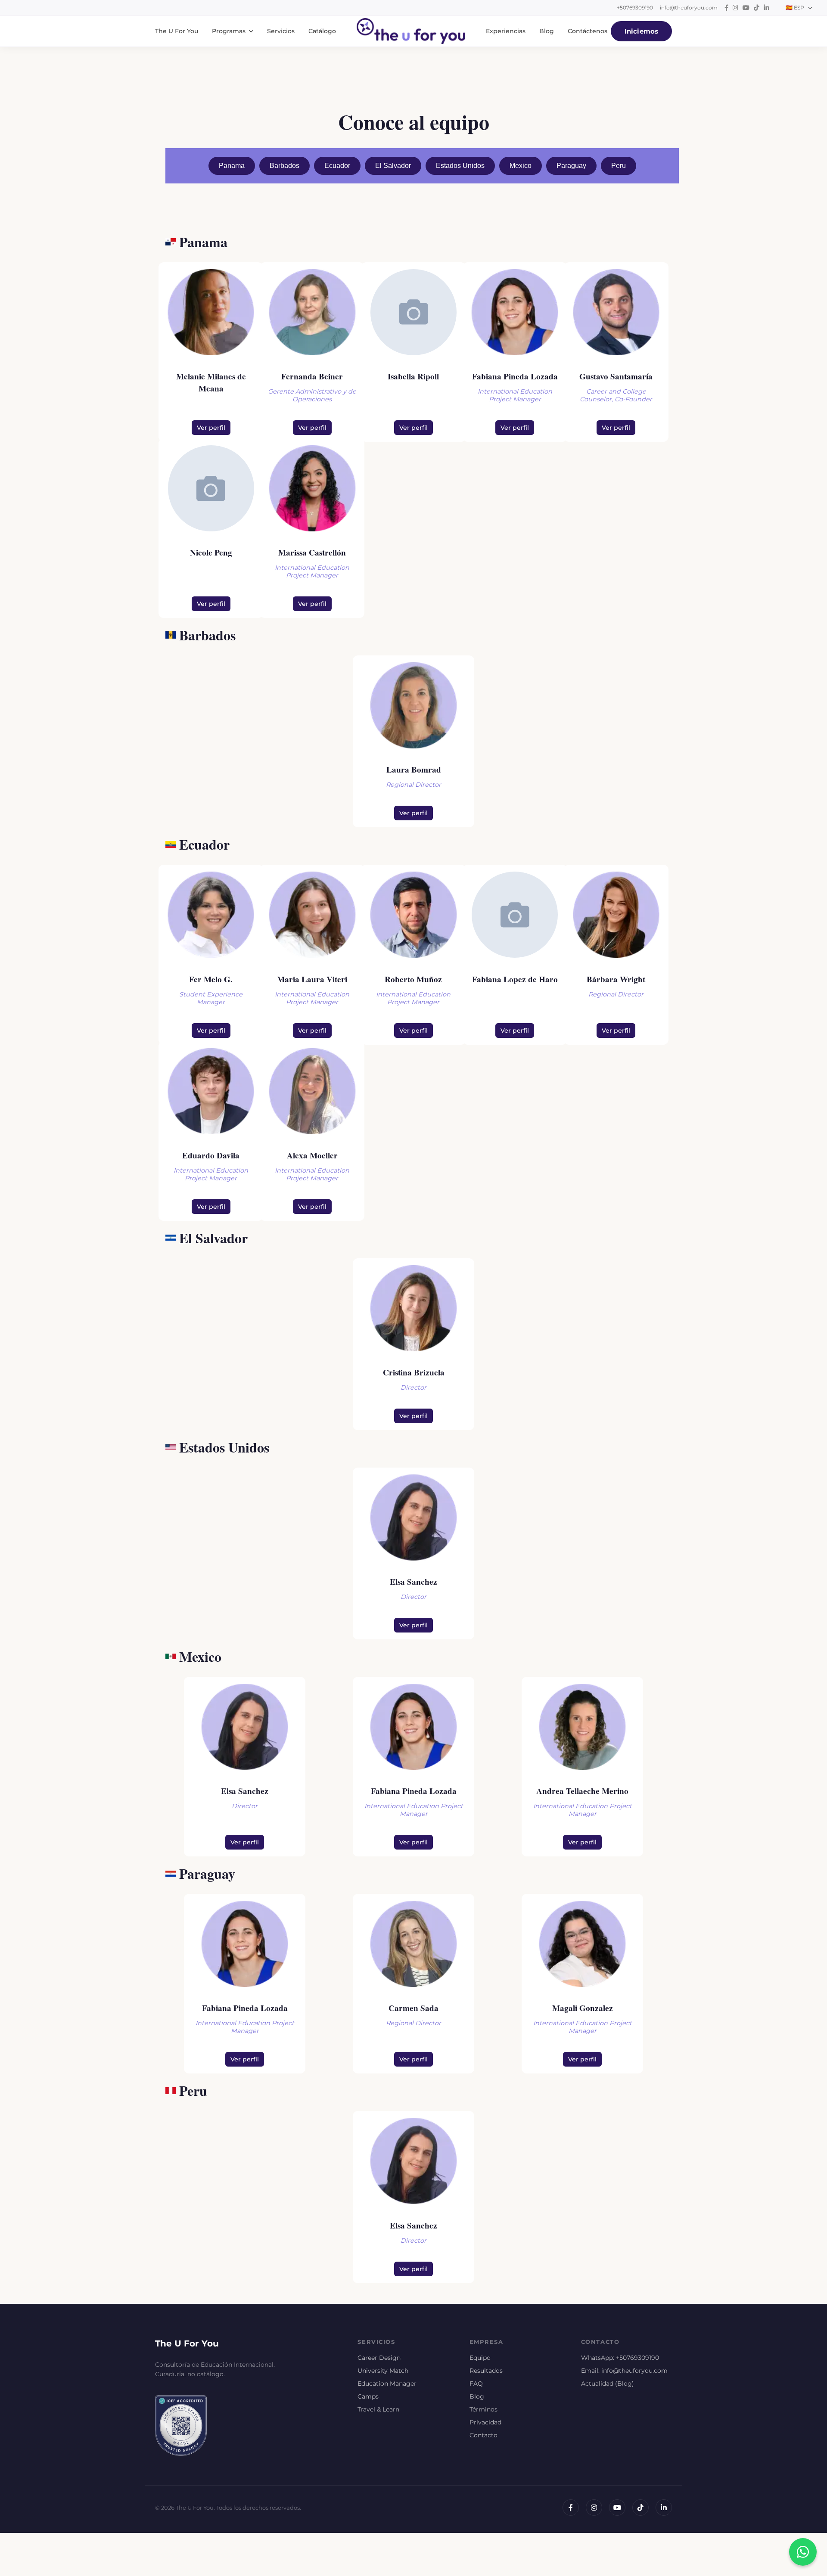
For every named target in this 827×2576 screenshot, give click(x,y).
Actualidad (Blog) (608, 2384)
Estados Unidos (460, 166)
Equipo (480, 2358)
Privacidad (485, 2422)
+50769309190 (635, 8)
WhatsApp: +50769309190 (620, 2358)
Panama (232, 166)
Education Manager (387, 2384)
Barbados (284, 166)
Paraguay (571, 166)
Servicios (281, 31)
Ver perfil (211, 428)
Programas (229, 31)
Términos (483, 2409)
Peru (619, 166)
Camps (368, 2396)
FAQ (476, 2384)
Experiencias (506, 31)
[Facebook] (571, 2508)
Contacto (483, 2435)
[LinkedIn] (664, 2508)
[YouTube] (617, 2508)
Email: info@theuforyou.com (624, 2371)
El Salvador (393, 166)
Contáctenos (588, 31)
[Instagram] (594, 2508)
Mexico (521, 166)
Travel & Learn (378, 2409)
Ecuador (337, 166)
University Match (383, 2371)
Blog (547, 31)
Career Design (379, 2358)
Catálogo (322, 31)
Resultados (486, 2371)
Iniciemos (641, 31)
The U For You (177, 31)
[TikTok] (640, 2508)
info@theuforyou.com (689, 8)
